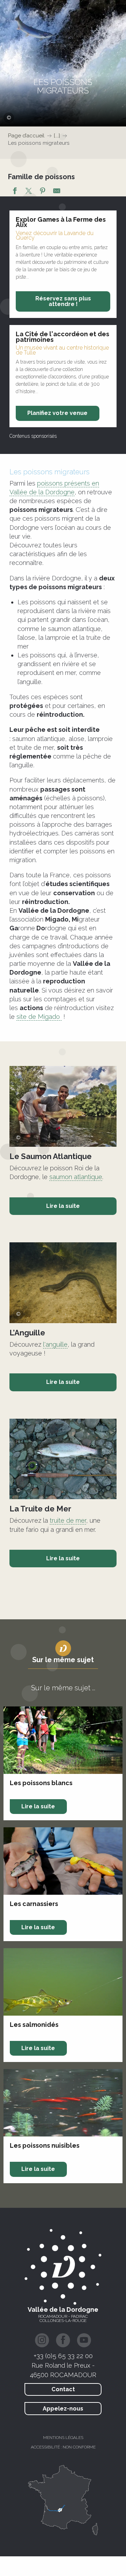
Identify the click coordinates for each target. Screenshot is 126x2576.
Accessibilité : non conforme (63, 2447)
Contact (63, 2389)
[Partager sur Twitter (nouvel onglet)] (29, 192)
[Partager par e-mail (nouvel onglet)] (57, 192)
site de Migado (38, 1017)
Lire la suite (63, 1206)
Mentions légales (63, 2438)
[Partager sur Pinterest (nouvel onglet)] (43, 192)
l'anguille (55, 1344)
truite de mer (68, 1520)
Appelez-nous (63, 2409)
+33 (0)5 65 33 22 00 (63, 2356)
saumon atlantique (76, 1177)
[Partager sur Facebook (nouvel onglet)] (15, 192)
